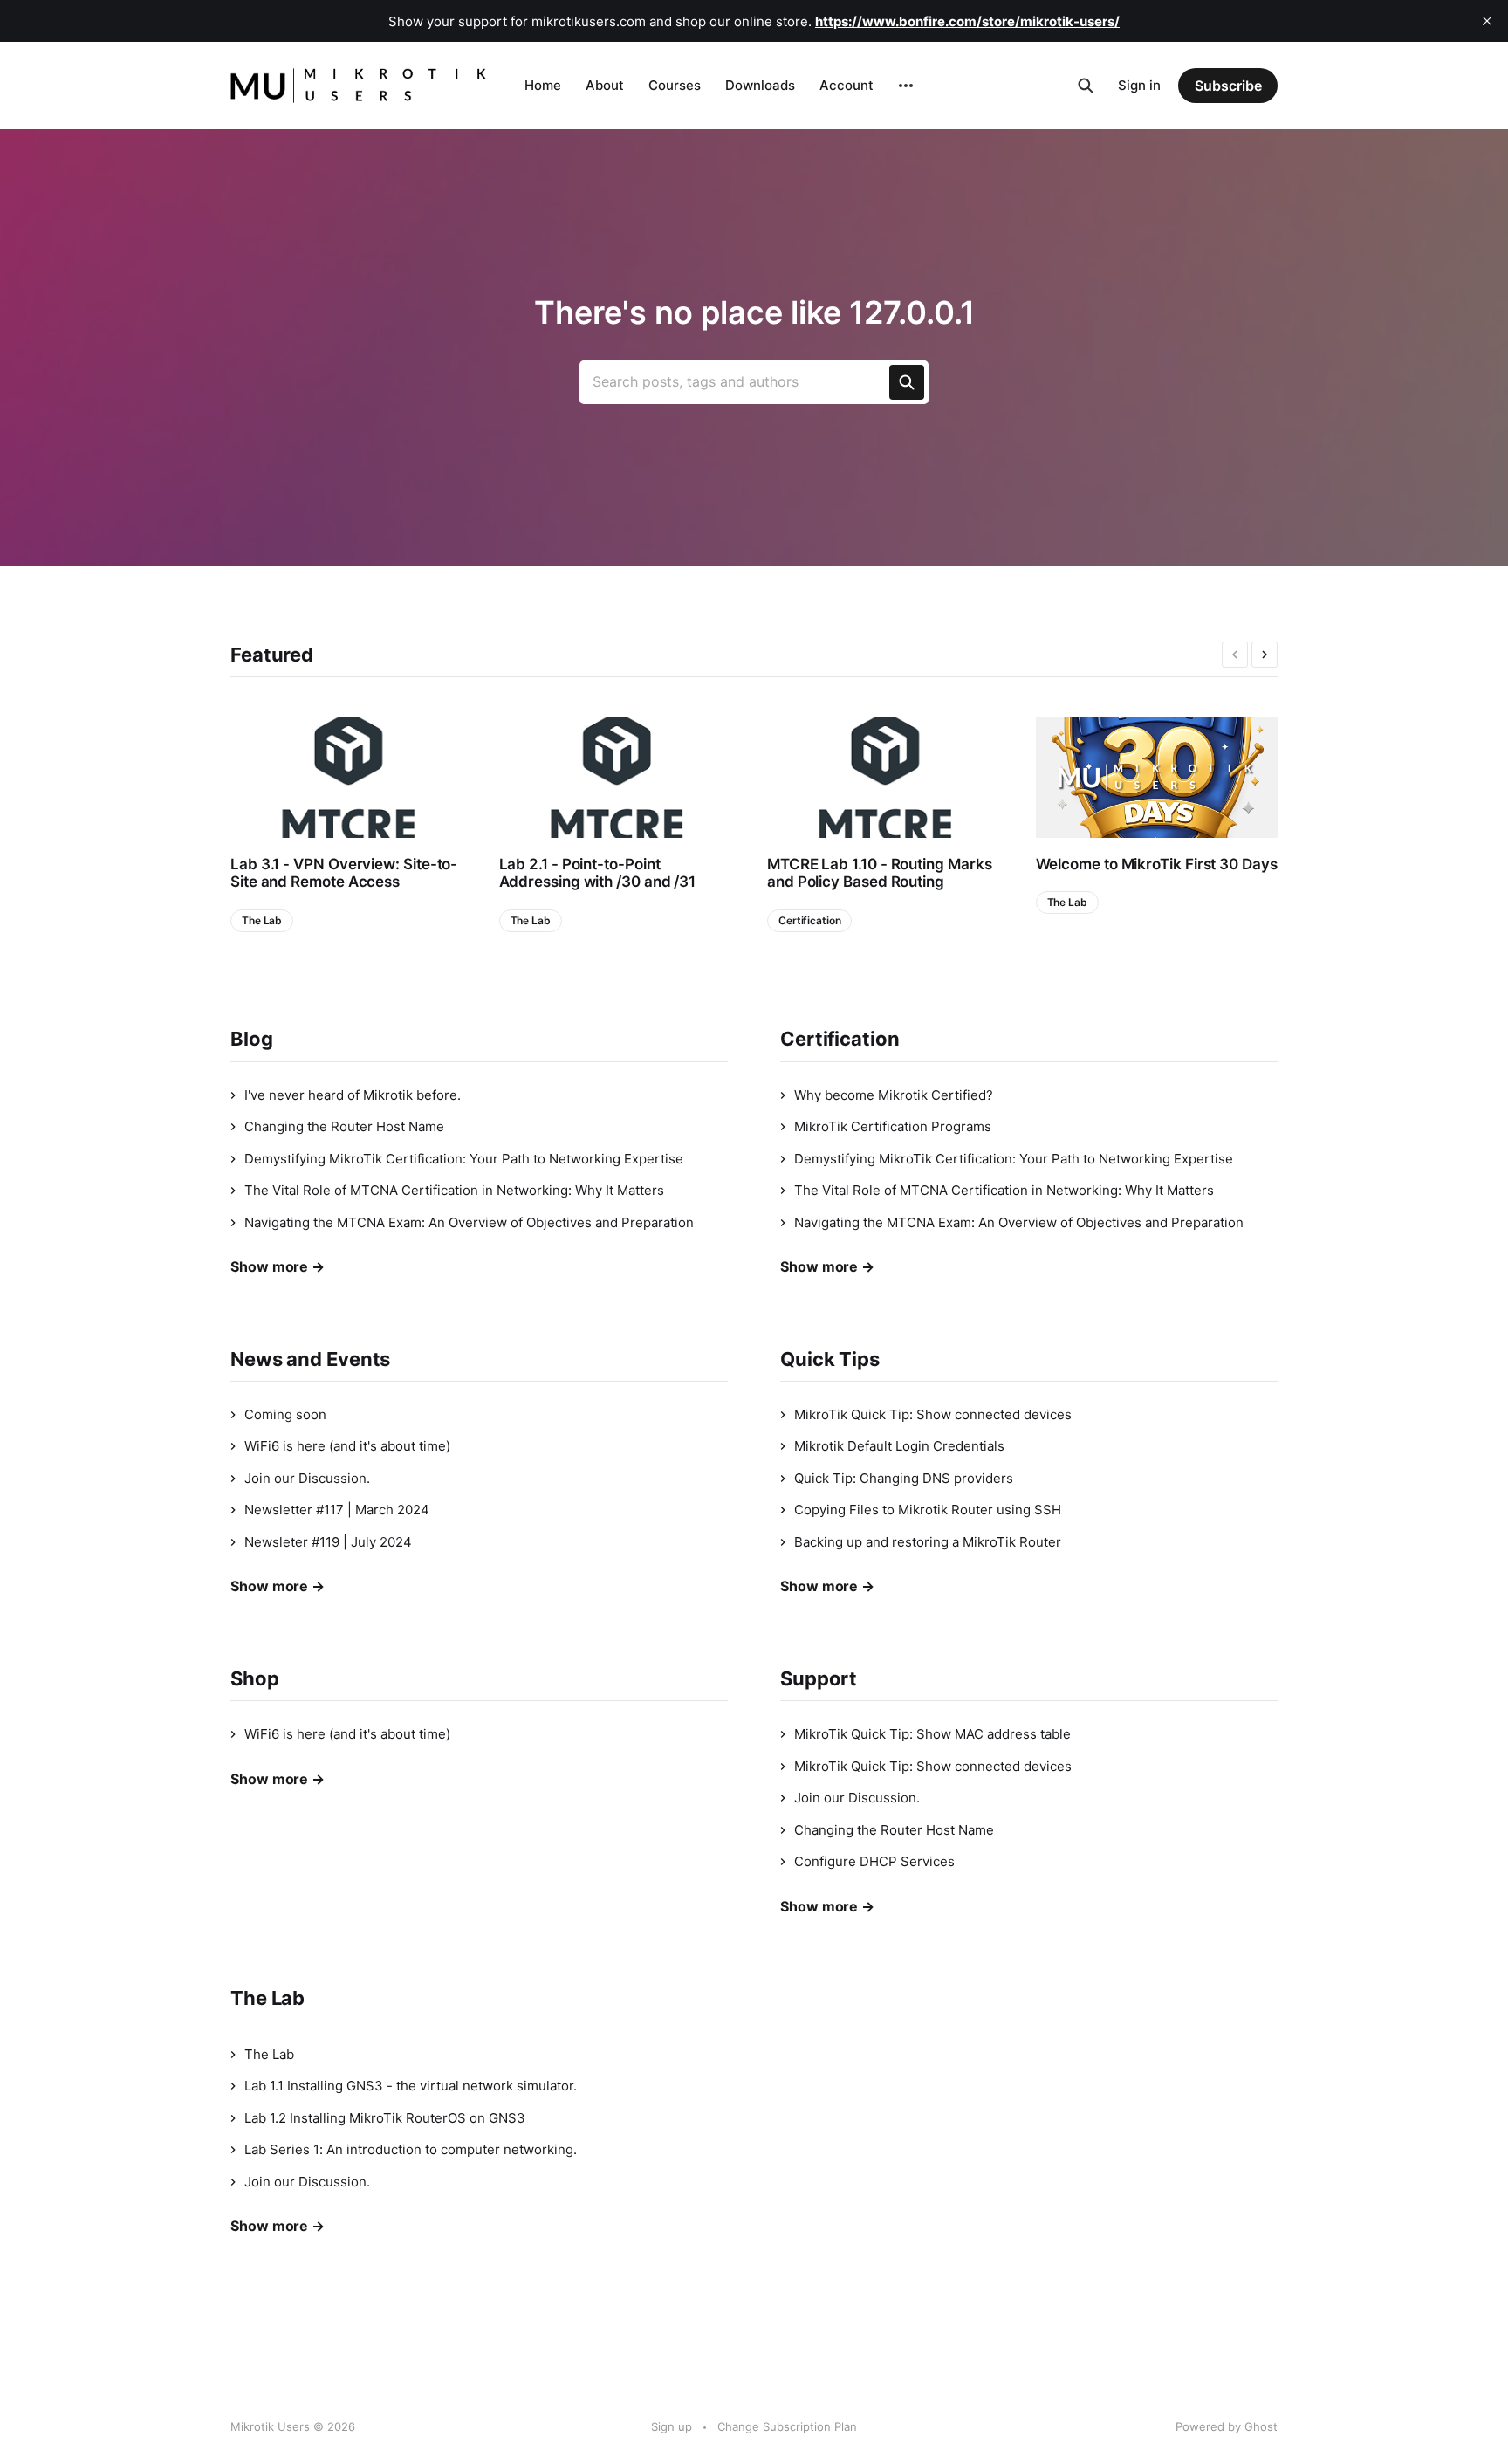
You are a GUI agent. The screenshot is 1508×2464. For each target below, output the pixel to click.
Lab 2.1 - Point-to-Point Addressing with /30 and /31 (598, 873)
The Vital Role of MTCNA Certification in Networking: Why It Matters (454, 1190)
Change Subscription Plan (787, 2426)
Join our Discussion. (307, 1478)
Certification (809, 920)
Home (543, 85)
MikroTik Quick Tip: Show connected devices (933, 1414)
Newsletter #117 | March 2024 (337, 1510)
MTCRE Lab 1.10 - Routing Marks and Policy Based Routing (879, 873)
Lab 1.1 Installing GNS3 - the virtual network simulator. (411, 2086)
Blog (252, 1039)
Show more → (278, 1266)
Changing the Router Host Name (344, 1126)
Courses (675, 85)
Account (847, 85)
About (605, 85)
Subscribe (1228, 86)
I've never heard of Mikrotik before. (353, 1095)
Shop (255, 1678)
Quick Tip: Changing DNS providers (904, 1478)
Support (819, 1678)
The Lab (262, 920)
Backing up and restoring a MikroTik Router (928, 1542)
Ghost (1261, 2426)
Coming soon (285, 1414)
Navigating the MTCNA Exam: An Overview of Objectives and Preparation (469, 1222)
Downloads (760, 85)
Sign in (1139, 85)
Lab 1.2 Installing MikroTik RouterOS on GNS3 (385, 2118)
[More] (906, 86)
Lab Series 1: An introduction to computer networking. (411, 2149)
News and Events (310, 1359)
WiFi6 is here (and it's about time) (347, 1446)
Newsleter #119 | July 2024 (328, 1542)
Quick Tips (830, 1359)
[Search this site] (1086, 86)
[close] (1487, 21)
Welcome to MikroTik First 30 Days (1157, 864)
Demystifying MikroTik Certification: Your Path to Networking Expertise (464, 1159)
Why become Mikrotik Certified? (894, 1095)
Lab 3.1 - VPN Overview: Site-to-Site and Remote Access (344, 873)
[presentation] (1235, 655)
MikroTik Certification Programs (893, 1126)
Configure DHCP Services (874, 1861)
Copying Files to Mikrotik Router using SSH (928, 1510)
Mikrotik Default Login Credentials (899, 1446)
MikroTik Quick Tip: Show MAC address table (932, 1734)
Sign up (672, 2426)
